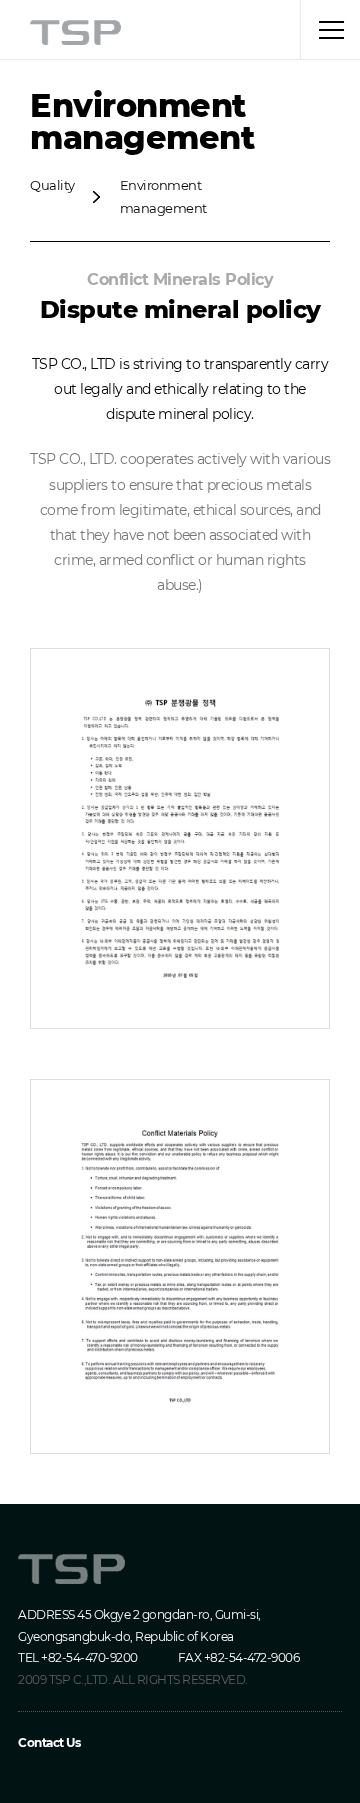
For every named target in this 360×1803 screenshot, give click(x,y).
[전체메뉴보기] (330, 30)
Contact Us (49, 1742)
